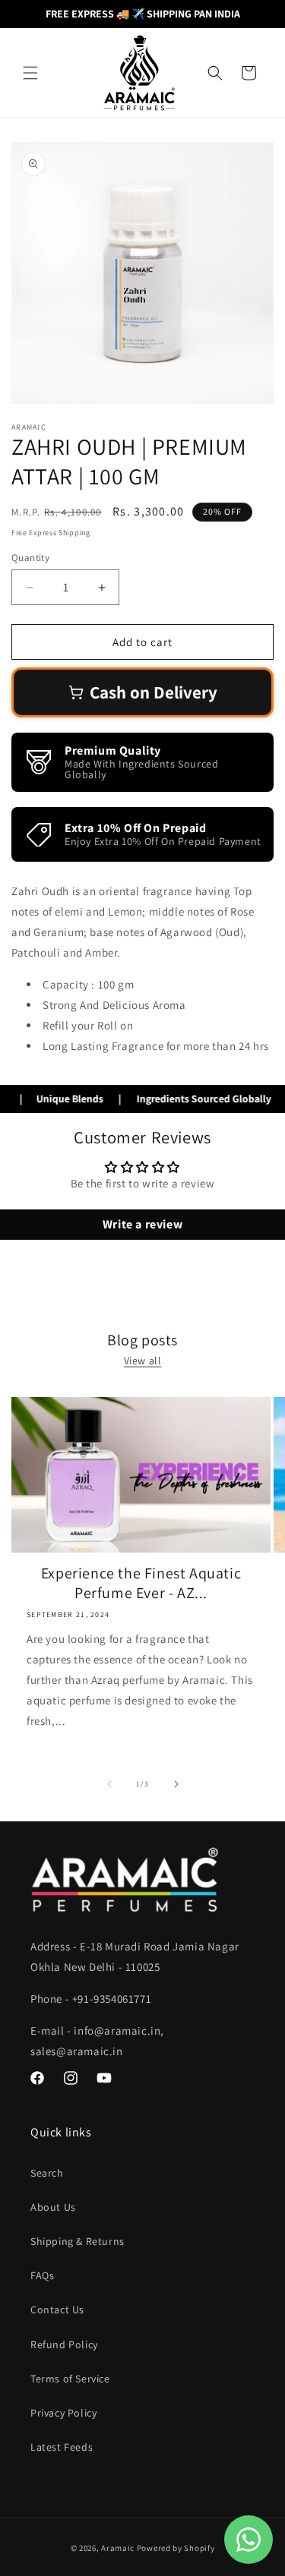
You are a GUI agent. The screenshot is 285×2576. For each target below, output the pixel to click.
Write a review (142, 1224)
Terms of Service (70, 2379)
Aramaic (118, 2548)
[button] (30, 73)
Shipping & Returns (78, 2241)
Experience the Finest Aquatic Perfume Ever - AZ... (141, 1583)
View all (143, 1361)
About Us (53, 2207)
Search (47, 2173)
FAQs (42, 2275)
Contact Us (57, 2310)
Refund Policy (64, 2344)
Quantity (30, 558)
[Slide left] (109, 1784)
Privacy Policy (63, 2413)
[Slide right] (176, 1784)
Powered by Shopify (176, 2548)
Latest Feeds (62, 2447)
